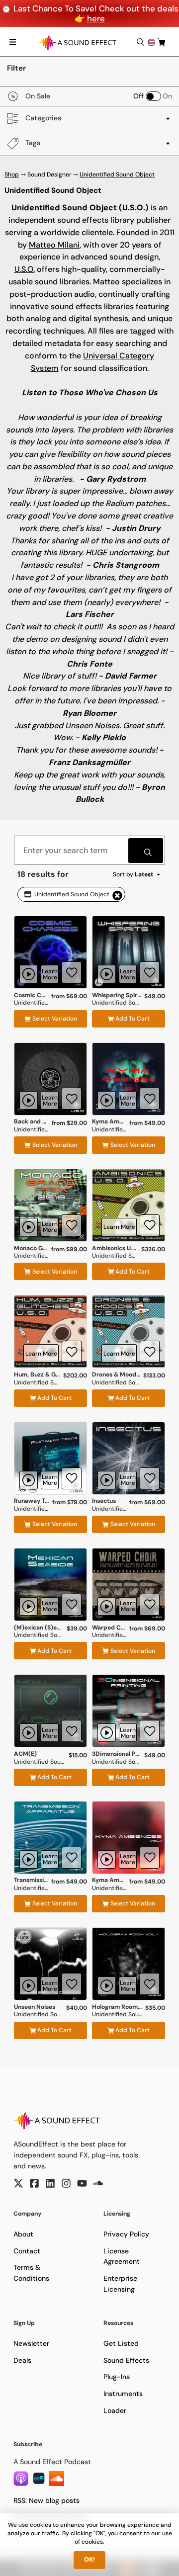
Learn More (50, 974)
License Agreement (122, 2256)
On (167, 96)
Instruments (123, 2394)
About (23, 2234)
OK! (89, 2560)
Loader (115, 2410)
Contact (27, 2251)
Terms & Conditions (31, 2273)
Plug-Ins (117, 2377)
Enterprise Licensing (120, 2284)
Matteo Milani (54, 245)
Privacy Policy (126, 2234)
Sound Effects (126, 2360)
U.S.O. (25, 269)
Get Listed (121, 2343)
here (96, 18)
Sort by (133, 874)
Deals (22, 2360)
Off (138, 96)
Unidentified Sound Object (117, 174)
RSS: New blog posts (46, 2500)
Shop (12, 174)
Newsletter (31, 2343)
